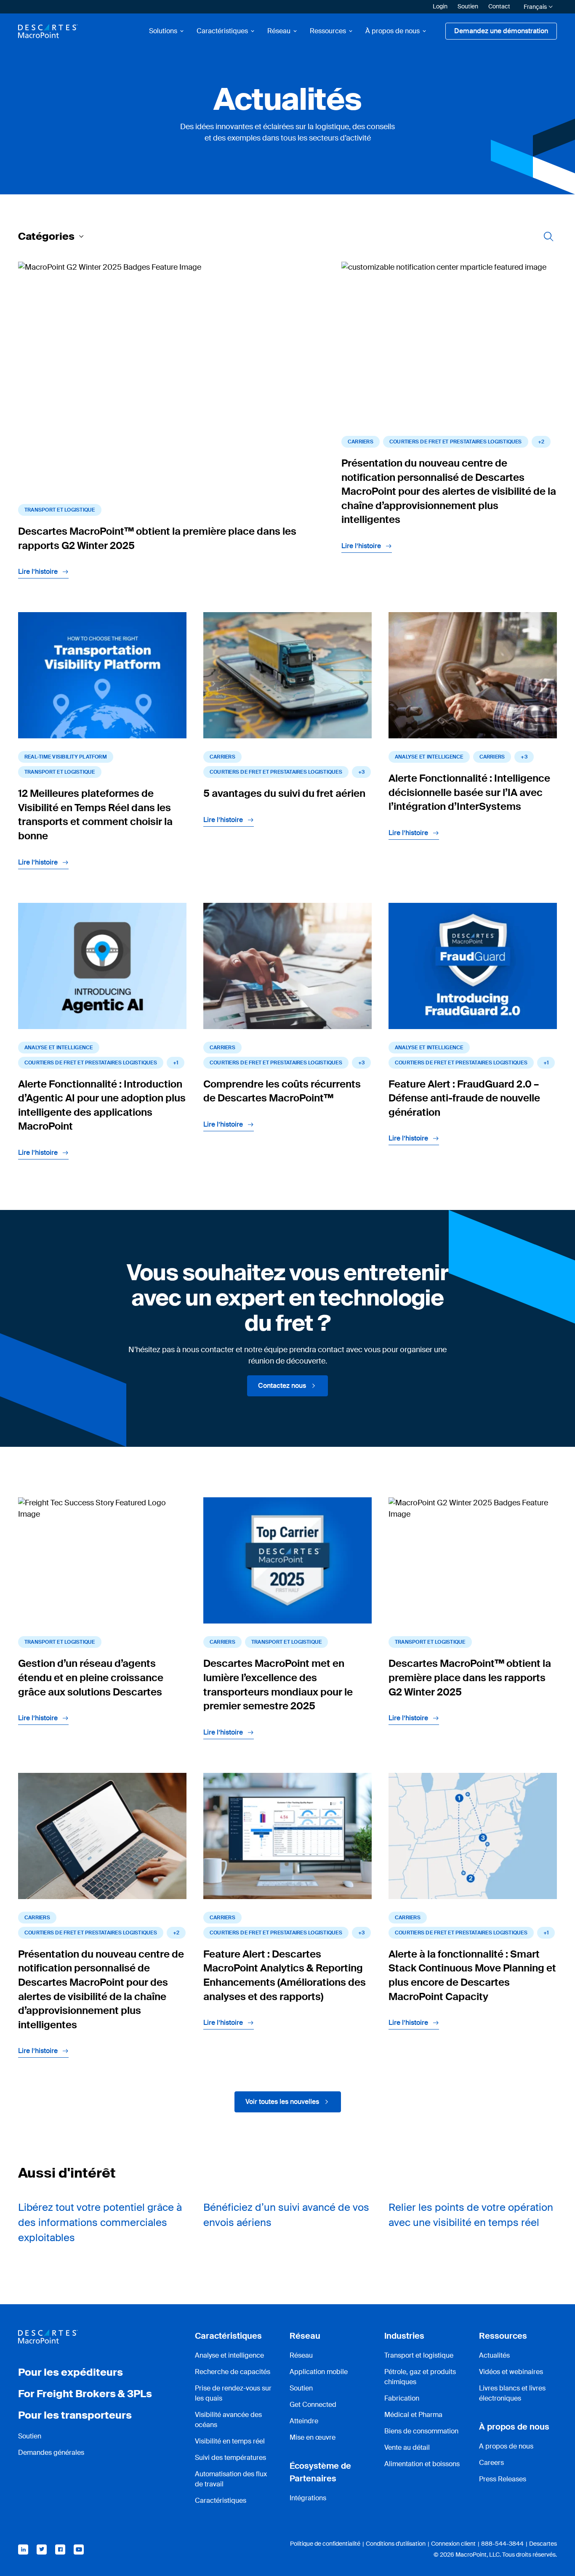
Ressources (328, 31)
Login (440, 6)
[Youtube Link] (79, 2549)
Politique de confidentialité (325, 2544)
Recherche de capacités (233, 2372)
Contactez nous (282, 1386)
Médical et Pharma (413, 2415)
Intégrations (308, 2498)
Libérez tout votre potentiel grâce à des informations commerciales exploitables (100, 2222)
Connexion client (453, 2544)
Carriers (361, 442)
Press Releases (503, 2479)
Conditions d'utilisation (396, 2544)
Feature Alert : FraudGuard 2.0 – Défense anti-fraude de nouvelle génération (464, 1098)
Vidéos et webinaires (511, 2372)
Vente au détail (407, 2447)
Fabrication (402, 2398)
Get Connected (313, 2405)
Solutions (163, 31)
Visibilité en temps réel (230, 2441)
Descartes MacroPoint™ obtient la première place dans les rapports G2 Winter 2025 (470, 1677)
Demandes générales (51, 2453)
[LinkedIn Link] (23, 2549)
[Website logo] (48, 31)
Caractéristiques (222, 31)
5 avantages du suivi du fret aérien (284, 793)
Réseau (279, 31)
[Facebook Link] (60, 2549)
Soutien (468, 6)
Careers (491, 2463)
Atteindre (304, 2421)
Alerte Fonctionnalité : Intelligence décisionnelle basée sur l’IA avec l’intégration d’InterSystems (469, 792)
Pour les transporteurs (75, 2415)
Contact (499, 6)
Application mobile (319, 2372)
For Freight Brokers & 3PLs (85, 2394)
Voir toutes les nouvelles (282, 2102)
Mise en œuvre (313, 2437)
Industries (404, 2336)
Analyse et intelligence (229, 2355)
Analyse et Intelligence (429, 757)
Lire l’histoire (38, 572)
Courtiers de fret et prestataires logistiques (456, 442)
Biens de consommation (421, 2431)
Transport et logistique (60, 510)
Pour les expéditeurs (71, 2372)
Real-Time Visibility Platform (66, 757)
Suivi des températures (230, 2458)
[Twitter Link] (42, 2549)
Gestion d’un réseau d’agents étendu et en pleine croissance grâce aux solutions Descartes (91, 1677)
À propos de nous (393, 31)
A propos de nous (506, 2446)
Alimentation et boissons (422, 2464)
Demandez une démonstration (501, 31)
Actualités (494, 2355)
